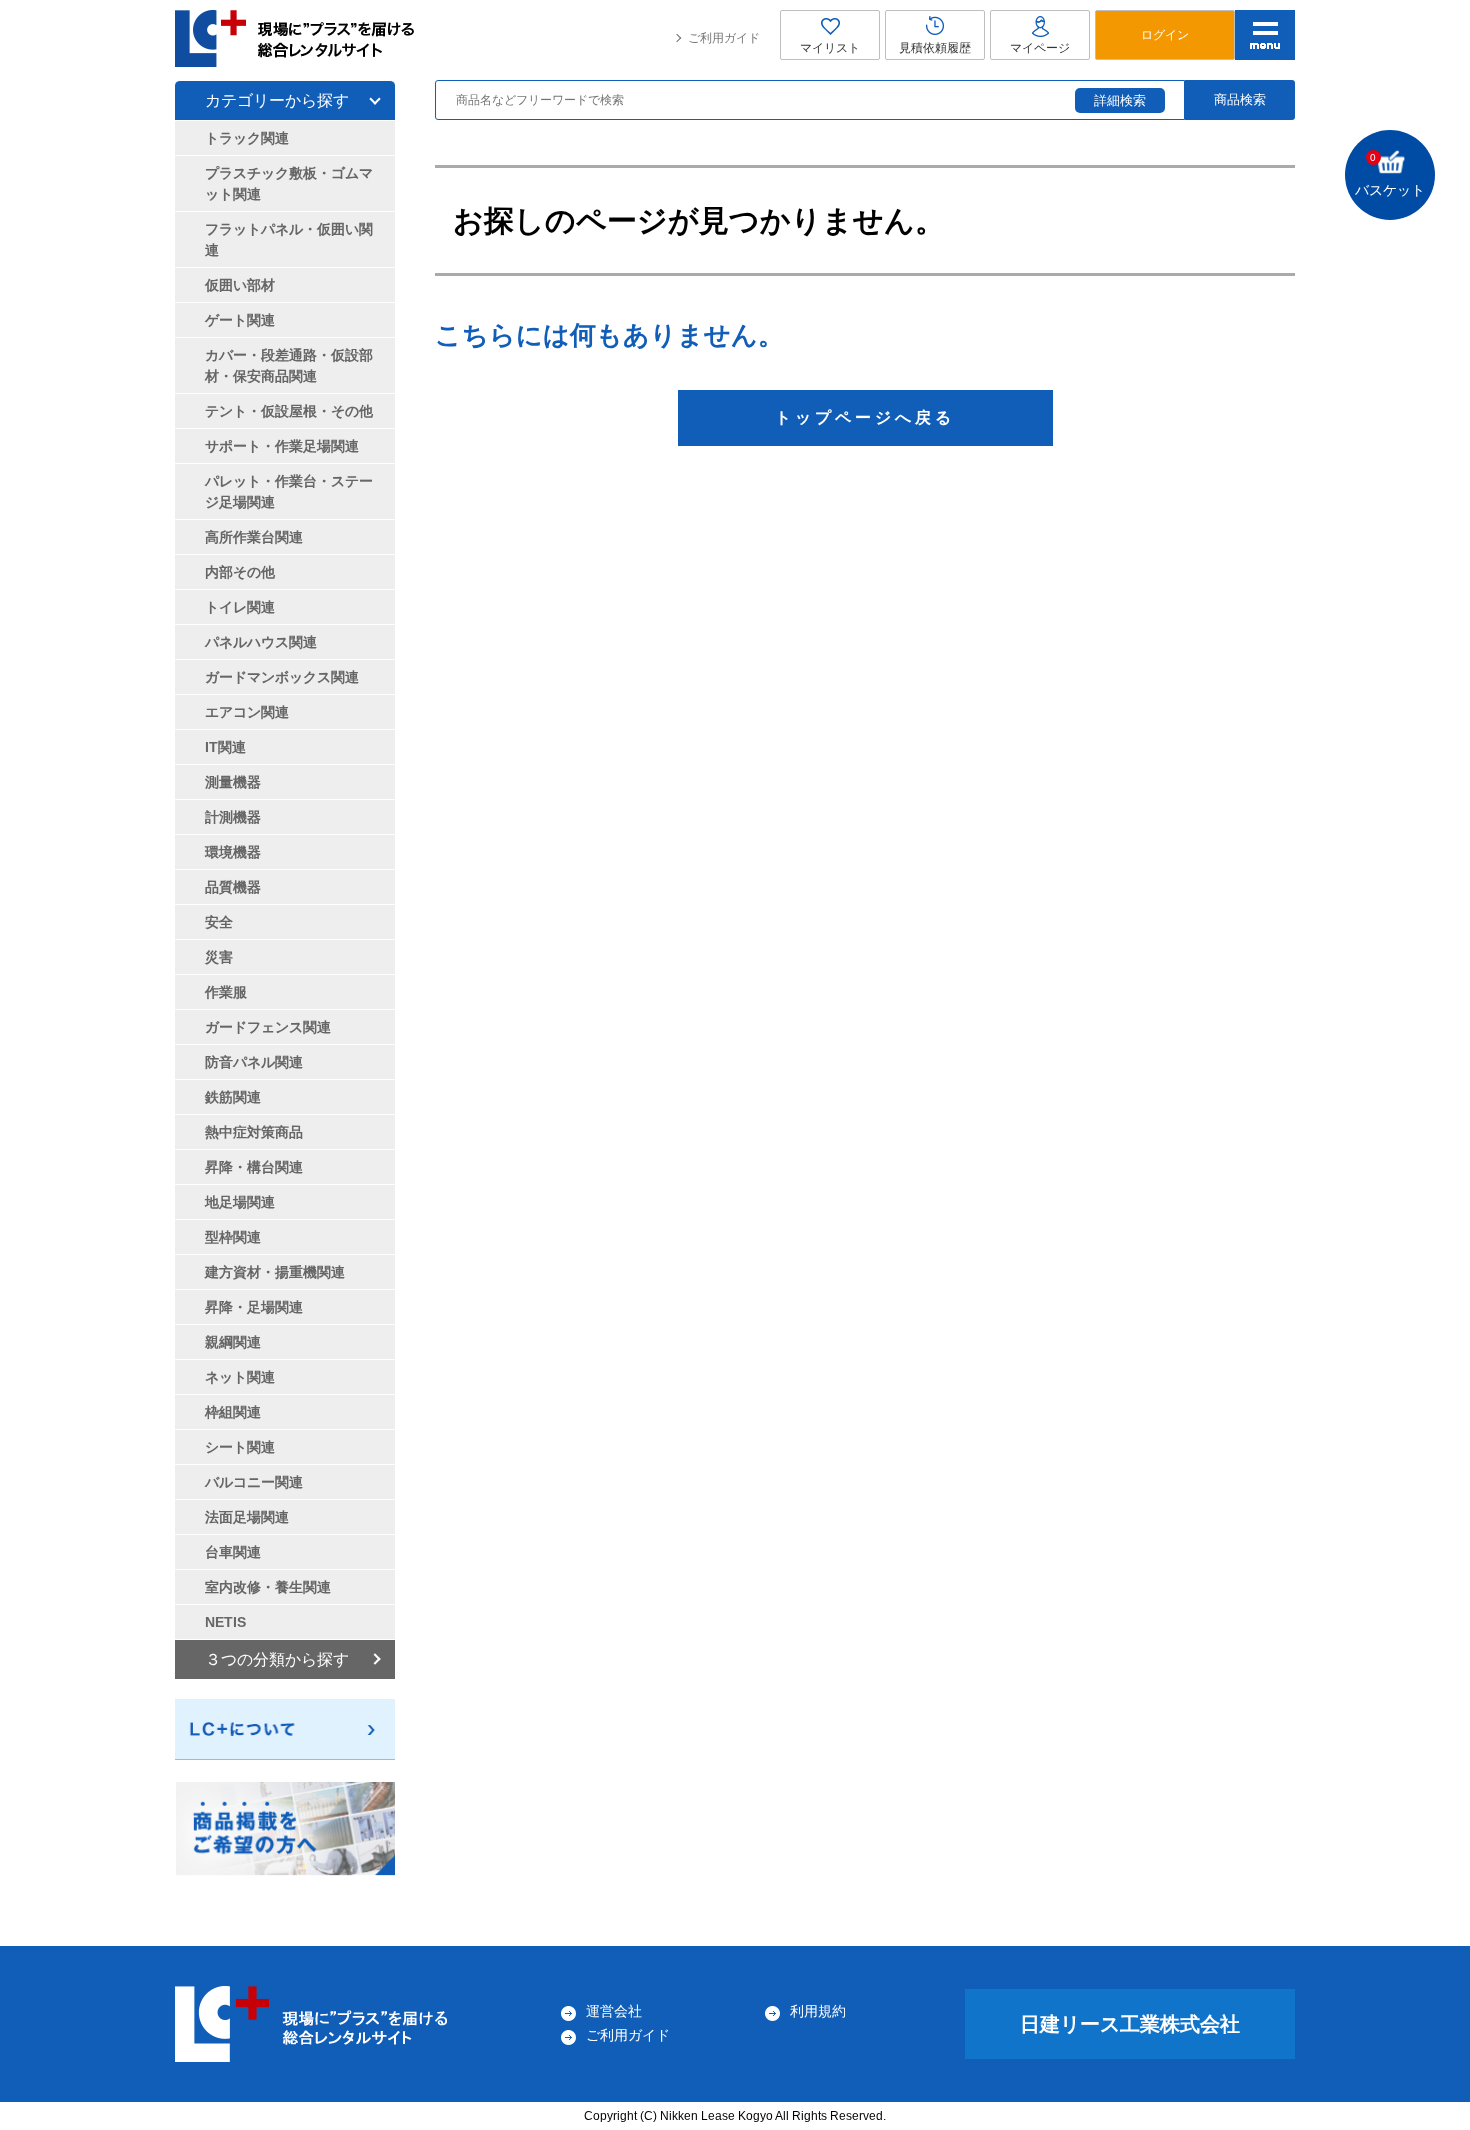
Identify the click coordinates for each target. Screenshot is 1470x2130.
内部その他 (240, 572)
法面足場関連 (247, 1517)
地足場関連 (240, 1202)
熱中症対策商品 (254, 1132)
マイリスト (830, 48)
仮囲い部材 (240, 285)
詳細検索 (1120, 100)
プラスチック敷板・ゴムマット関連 (289, 183)
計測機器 (233, 817)
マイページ (1040, 48)
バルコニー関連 (254, 1482)
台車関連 (233, 1552)
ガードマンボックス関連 (282, 677)
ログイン (1165, 35)
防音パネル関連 (254, 1062)
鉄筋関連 (233, 1097)
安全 (219, 922)
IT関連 (225, 747)
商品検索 (1240, 99)
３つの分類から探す (277, 1659)
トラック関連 (247, 138)
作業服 (226, 992)
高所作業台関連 (254, 537)
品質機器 (233, 887)
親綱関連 (233, 1342)
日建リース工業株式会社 (1130, 2024)
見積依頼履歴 (935, 48)
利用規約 (818, 2011)
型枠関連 (233, 1237)
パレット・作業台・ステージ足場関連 (289, 491)
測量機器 (233, 782)
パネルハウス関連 (261, 642)
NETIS (225, 1622)
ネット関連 (240, 1377)
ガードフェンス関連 (268, 1027)
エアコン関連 (247, 712)
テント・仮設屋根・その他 (289, 411)
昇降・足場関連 (254, 1307)
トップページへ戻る (865, 417)
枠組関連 (233, 1412)
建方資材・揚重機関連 (275, 1272)
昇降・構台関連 (254, 1167)
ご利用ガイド (724, 38)
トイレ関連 (240, 607)
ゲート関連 (240, 320)
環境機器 (233, 852)
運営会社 (614, 2011)
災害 (219, 957)
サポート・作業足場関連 (282, 446)
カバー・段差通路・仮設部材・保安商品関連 (289, 365)
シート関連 (240, 1447)
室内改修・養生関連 (268, 1587)
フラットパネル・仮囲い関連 (289, 239)
